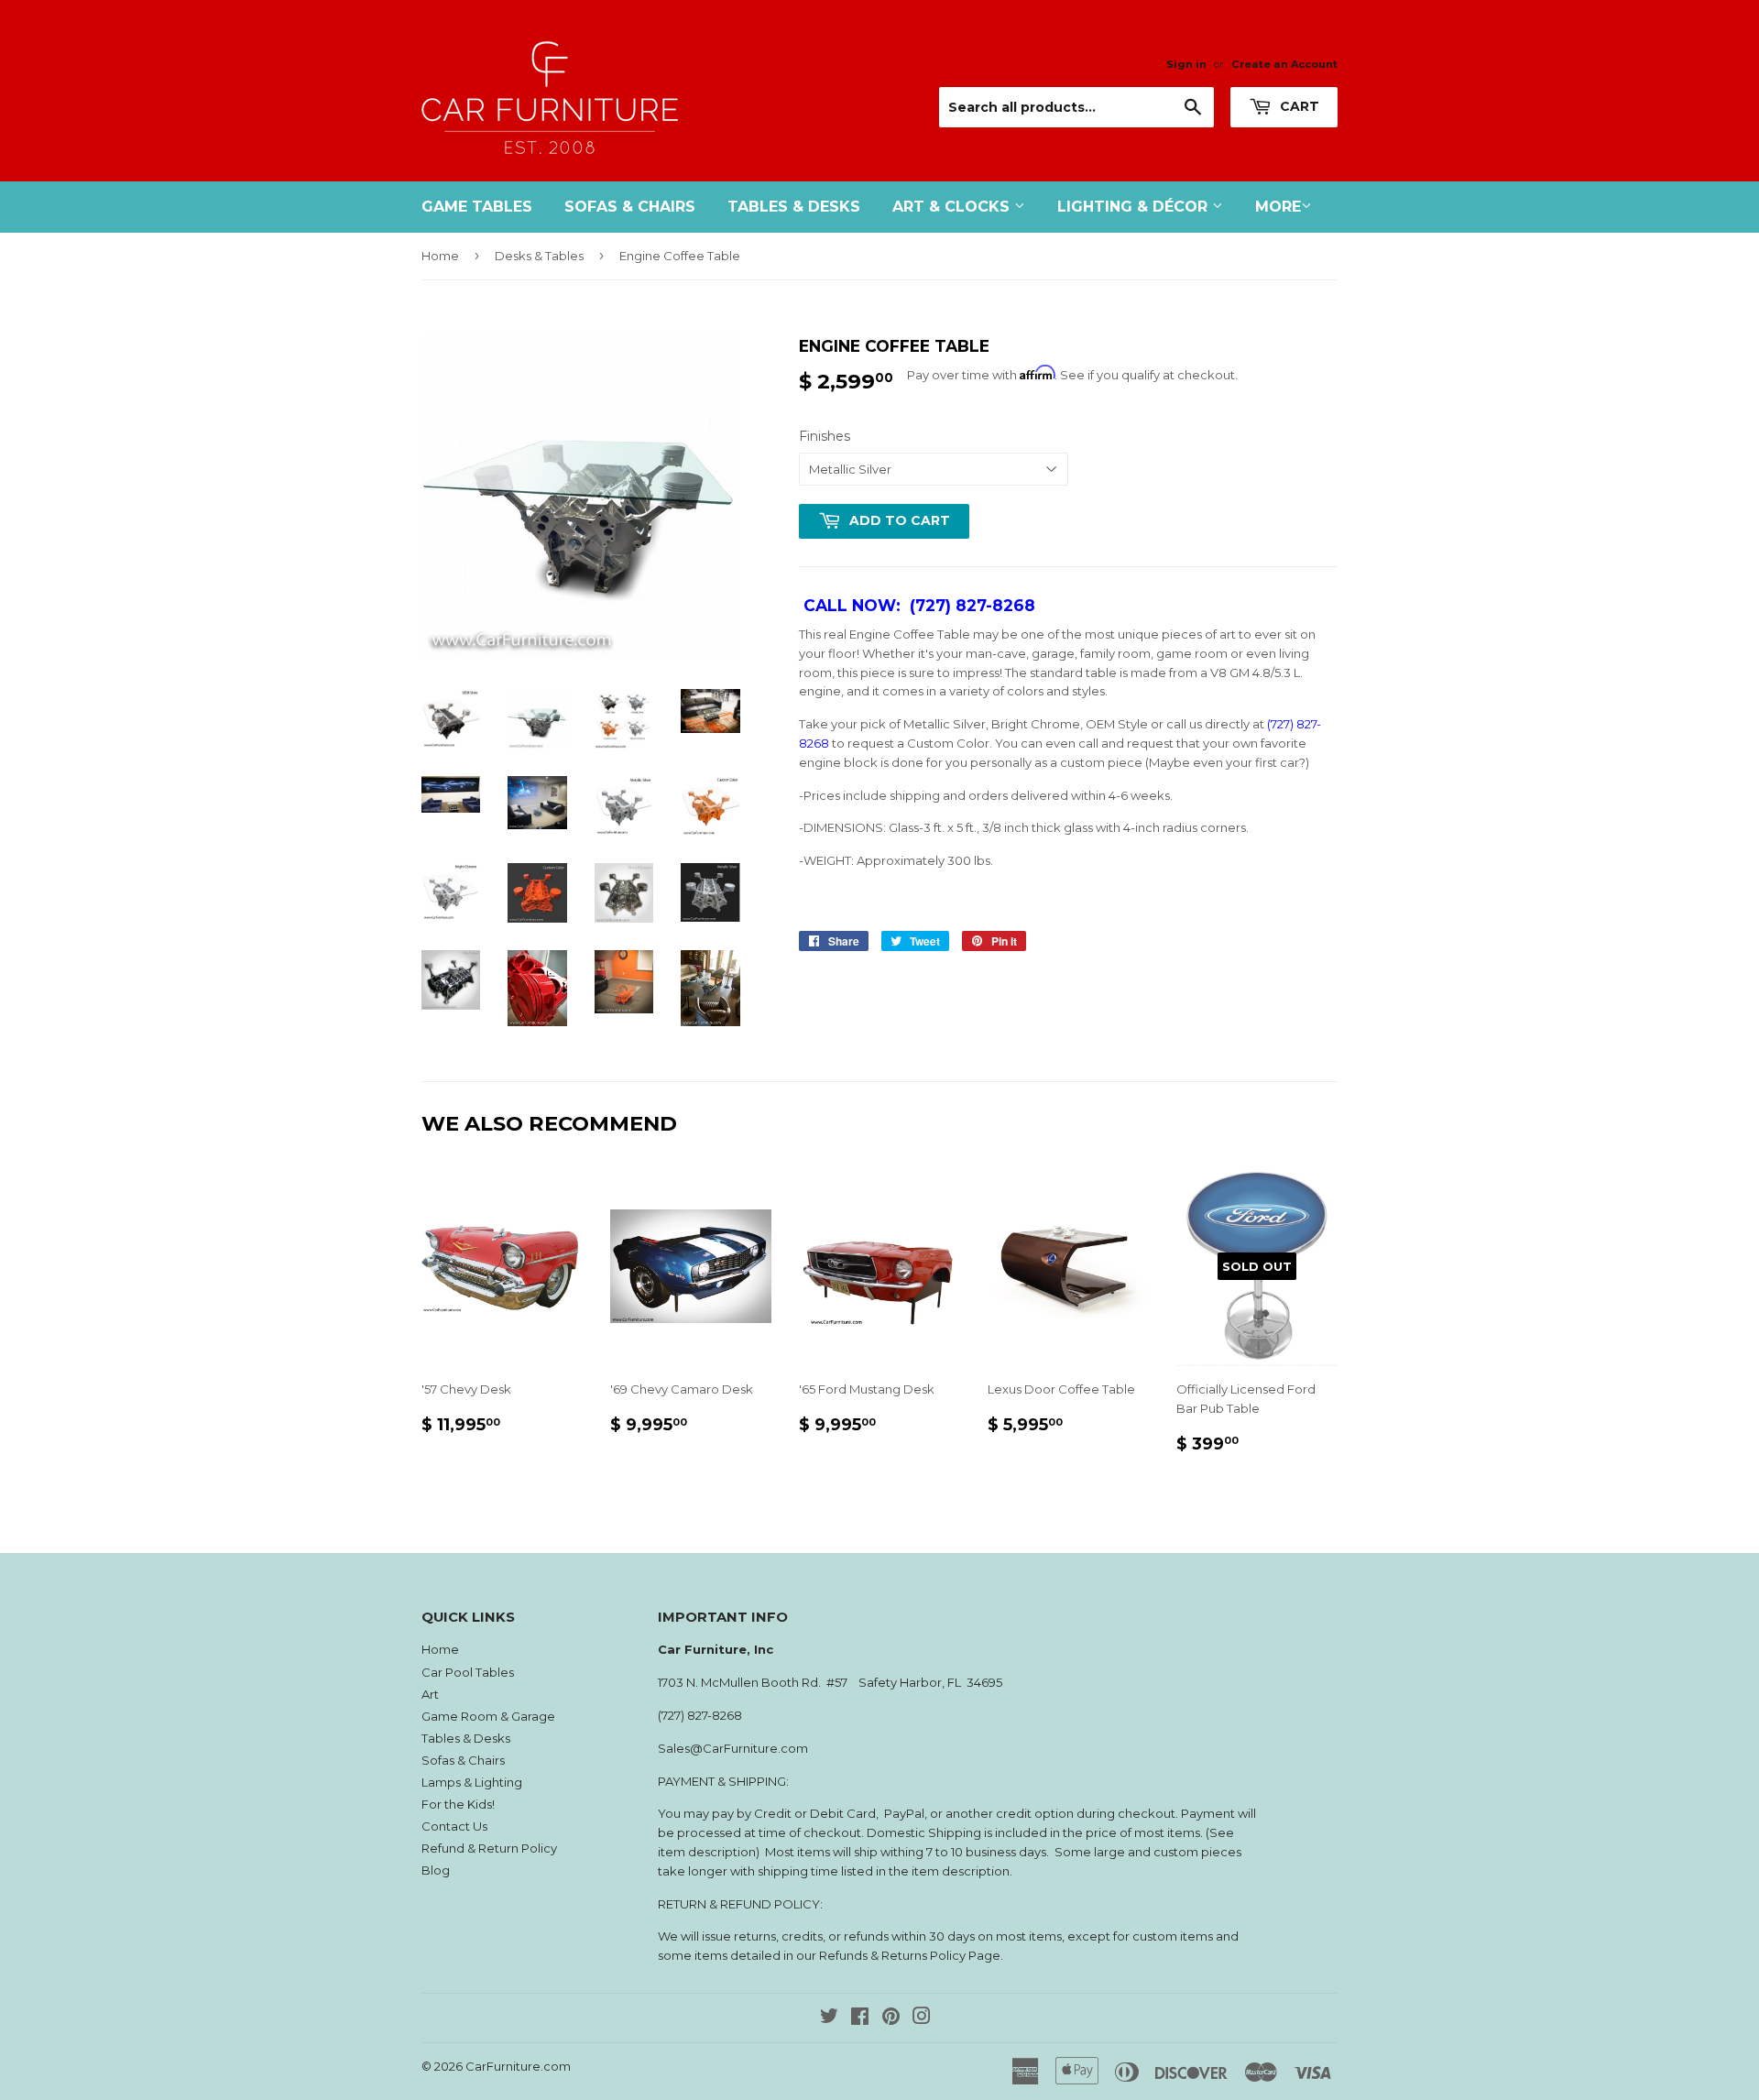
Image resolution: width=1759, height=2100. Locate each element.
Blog (436, 1870)
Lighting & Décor (1135, 207)
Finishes (825, 436)
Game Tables (477, 207)
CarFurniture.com (518, 2066)
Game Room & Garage (488, 1716)
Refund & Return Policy (489, 1848)
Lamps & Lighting (472, 1782)
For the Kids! (458, 1804)
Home (440, 256)
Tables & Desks (794, 207)
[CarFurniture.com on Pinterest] (891, 2018)
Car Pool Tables (468, 1672)
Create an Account (1284, 64)
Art (430, 1694)
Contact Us (454, 1826)
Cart (1298, 106)
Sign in (1186, 64)
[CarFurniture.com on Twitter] (829, 2018)
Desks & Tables (539, 256)
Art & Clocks (953, 207)
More (1278, 207)
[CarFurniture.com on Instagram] (922, 2018)
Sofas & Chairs (630, 207)
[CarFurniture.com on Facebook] (860, 2018)
